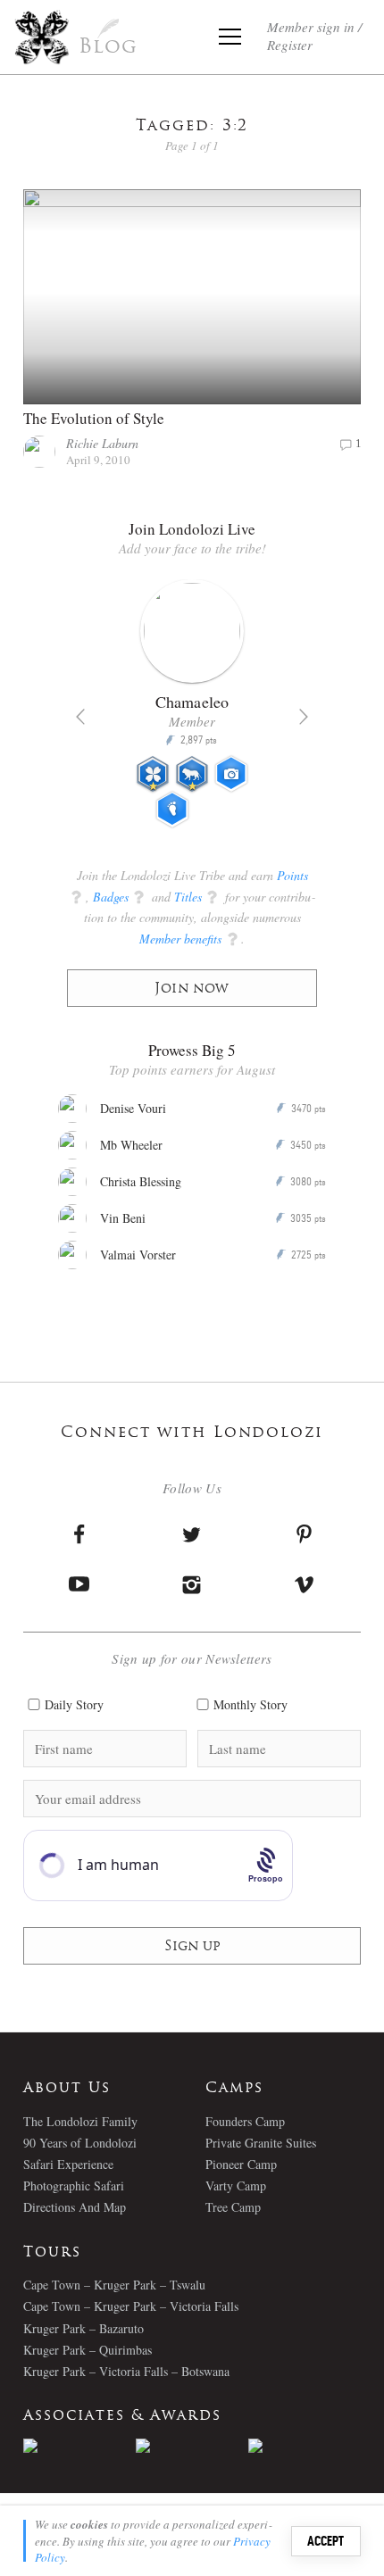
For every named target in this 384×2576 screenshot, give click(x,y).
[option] (192, 711)
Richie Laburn (102, 443)
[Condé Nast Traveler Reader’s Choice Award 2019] (79, 2446)
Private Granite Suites (261, 2143)
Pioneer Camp (241, 2164)
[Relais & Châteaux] (305, 2446)
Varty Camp (236, 2185)
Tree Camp (233, 2207)
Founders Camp (245, 2121)
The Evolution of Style (94, 418)
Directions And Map (75, 2207)
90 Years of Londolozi (80, 2143)
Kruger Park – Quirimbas (88, 2350)
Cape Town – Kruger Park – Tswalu (114, 2285)
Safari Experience (68, 2164)
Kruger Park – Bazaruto (83, 2328)
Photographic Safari (74, 2185)
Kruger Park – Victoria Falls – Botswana (126, 2371)
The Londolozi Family (80, 2121)
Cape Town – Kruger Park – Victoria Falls (131, 2306)
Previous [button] (80, 717)
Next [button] (304, 717)
